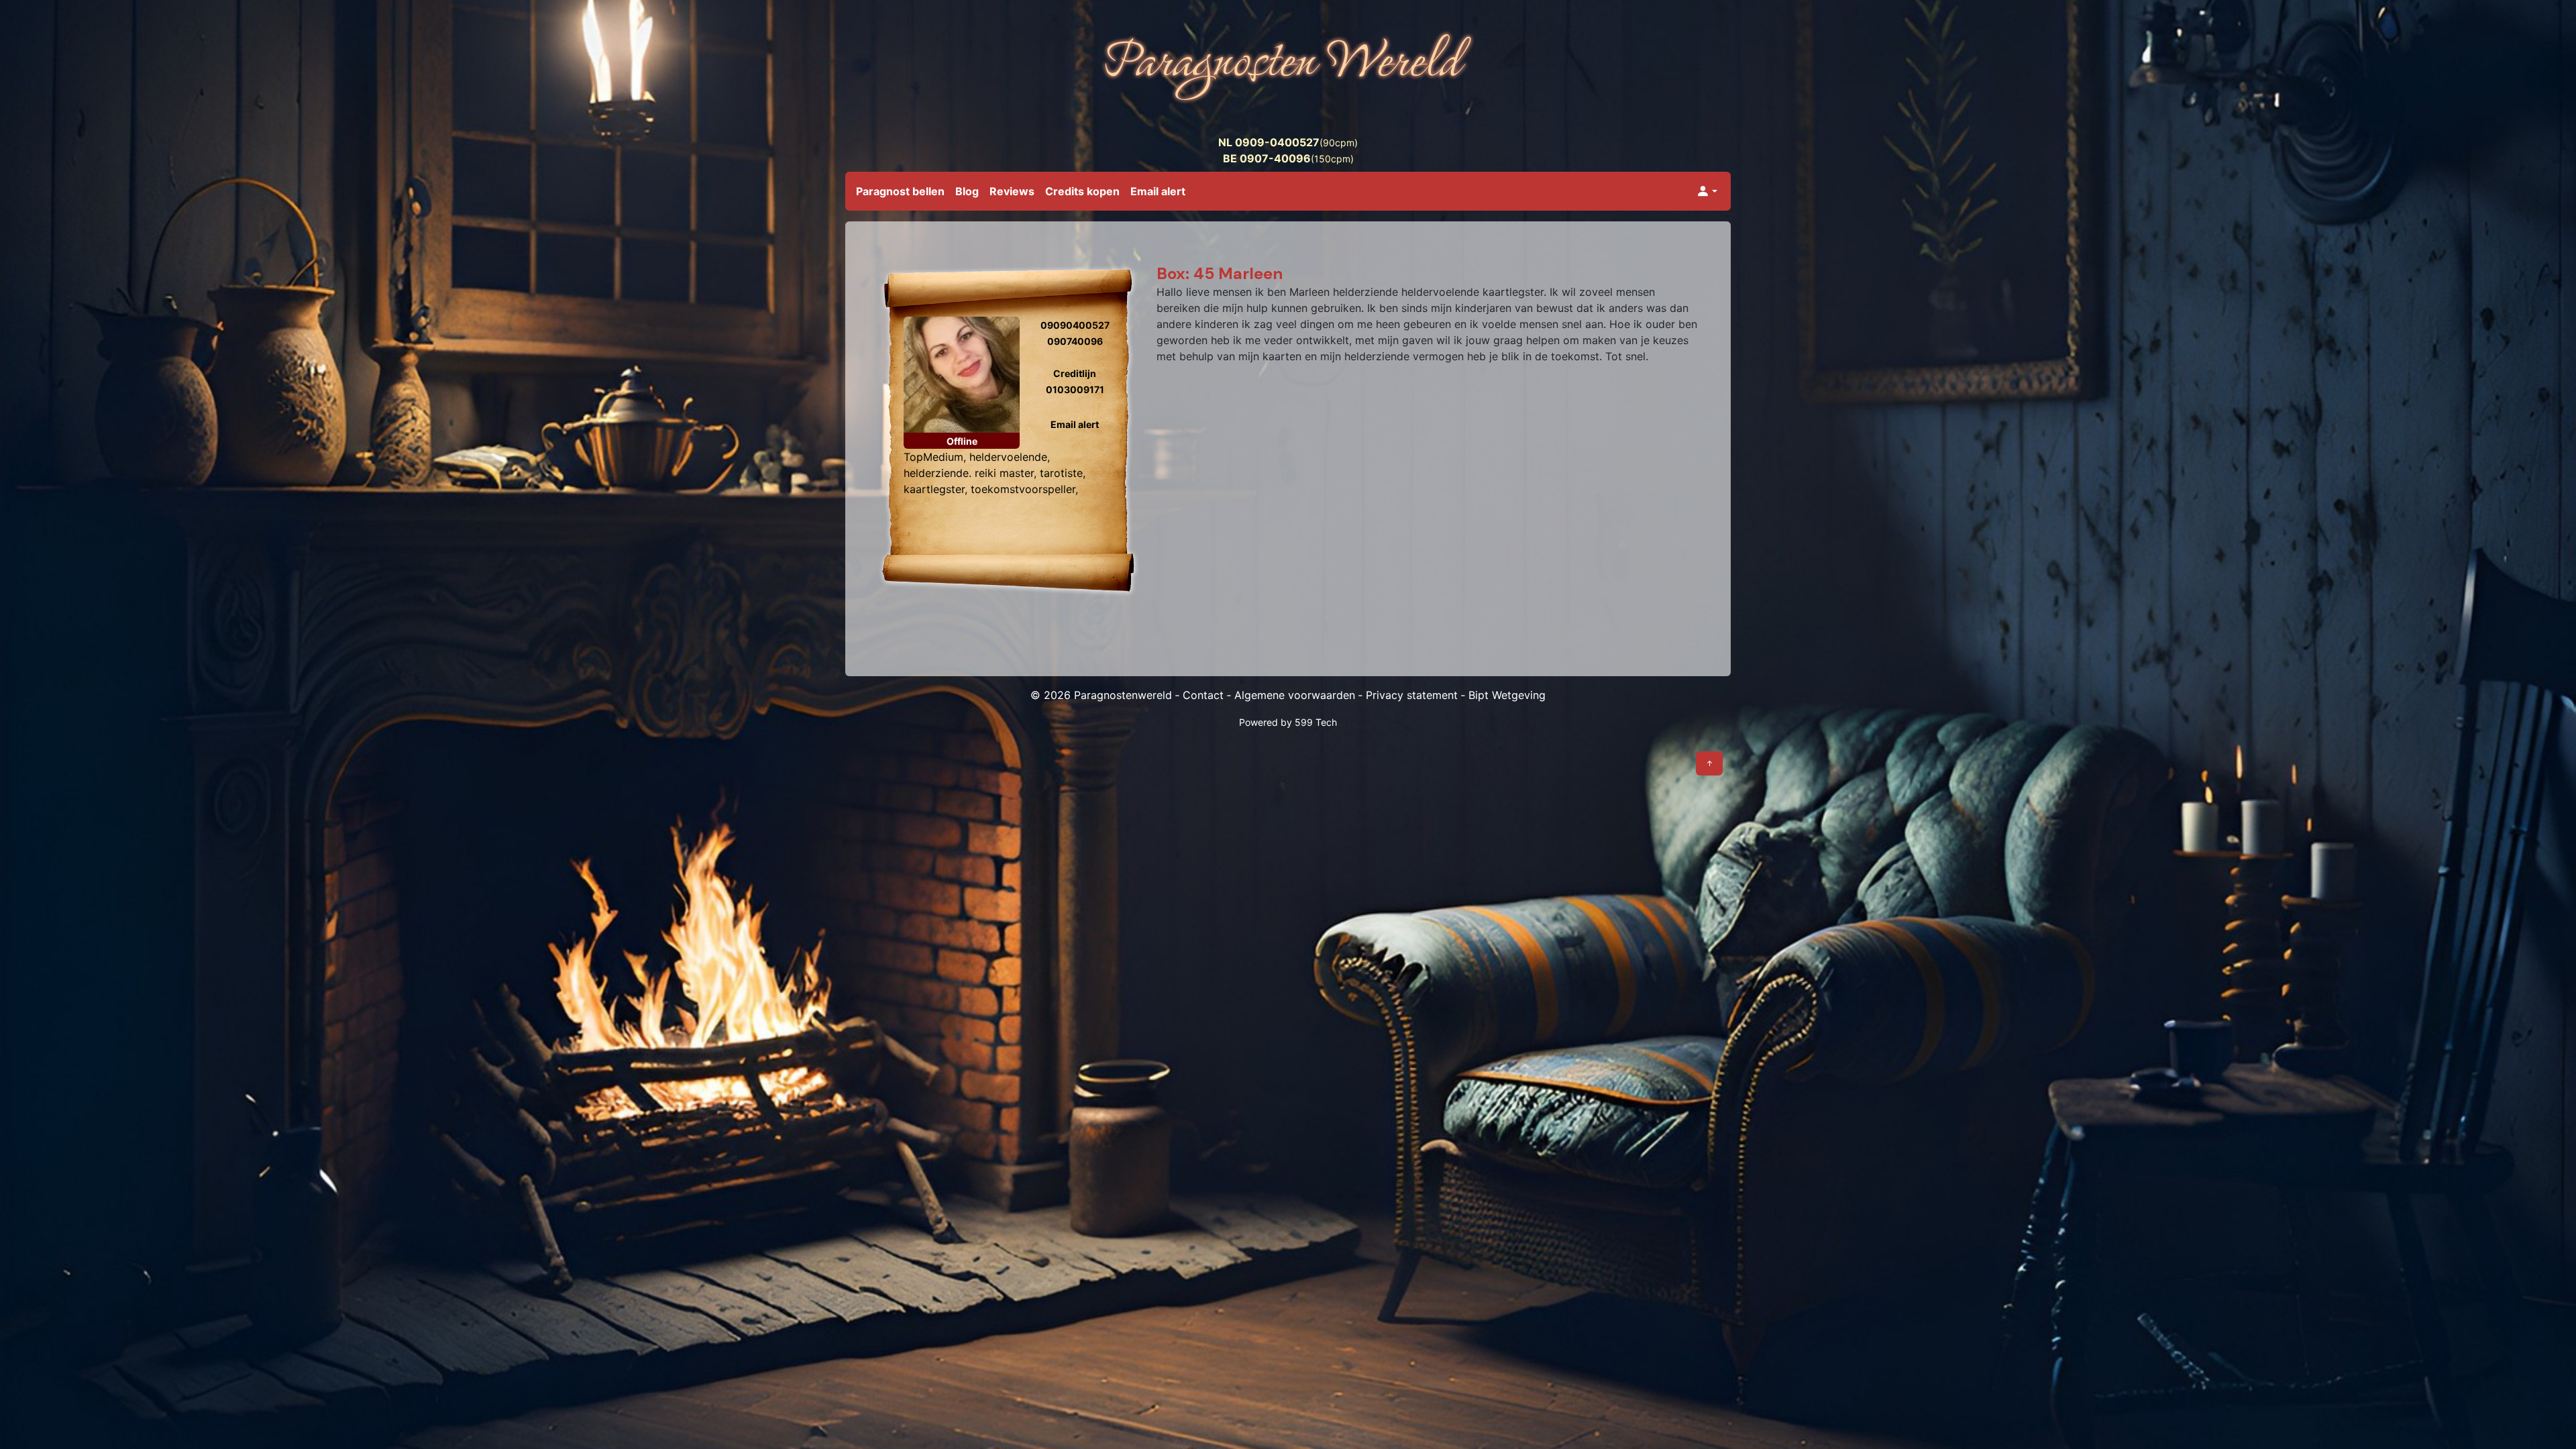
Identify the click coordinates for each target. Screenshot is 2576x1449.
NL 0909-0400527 (1269, 142)
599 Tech (1316, 722)
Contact (1203, 695)
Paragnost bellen (900, 191)
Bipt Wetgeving (1507, 695)
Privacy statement (1412, 695)
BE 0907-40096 (1267, 158)
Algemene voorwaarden (1295, 695)
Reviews (1012, 191)
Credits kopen (1082, 191)
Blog (967, 191)
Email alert (1158, 191)
